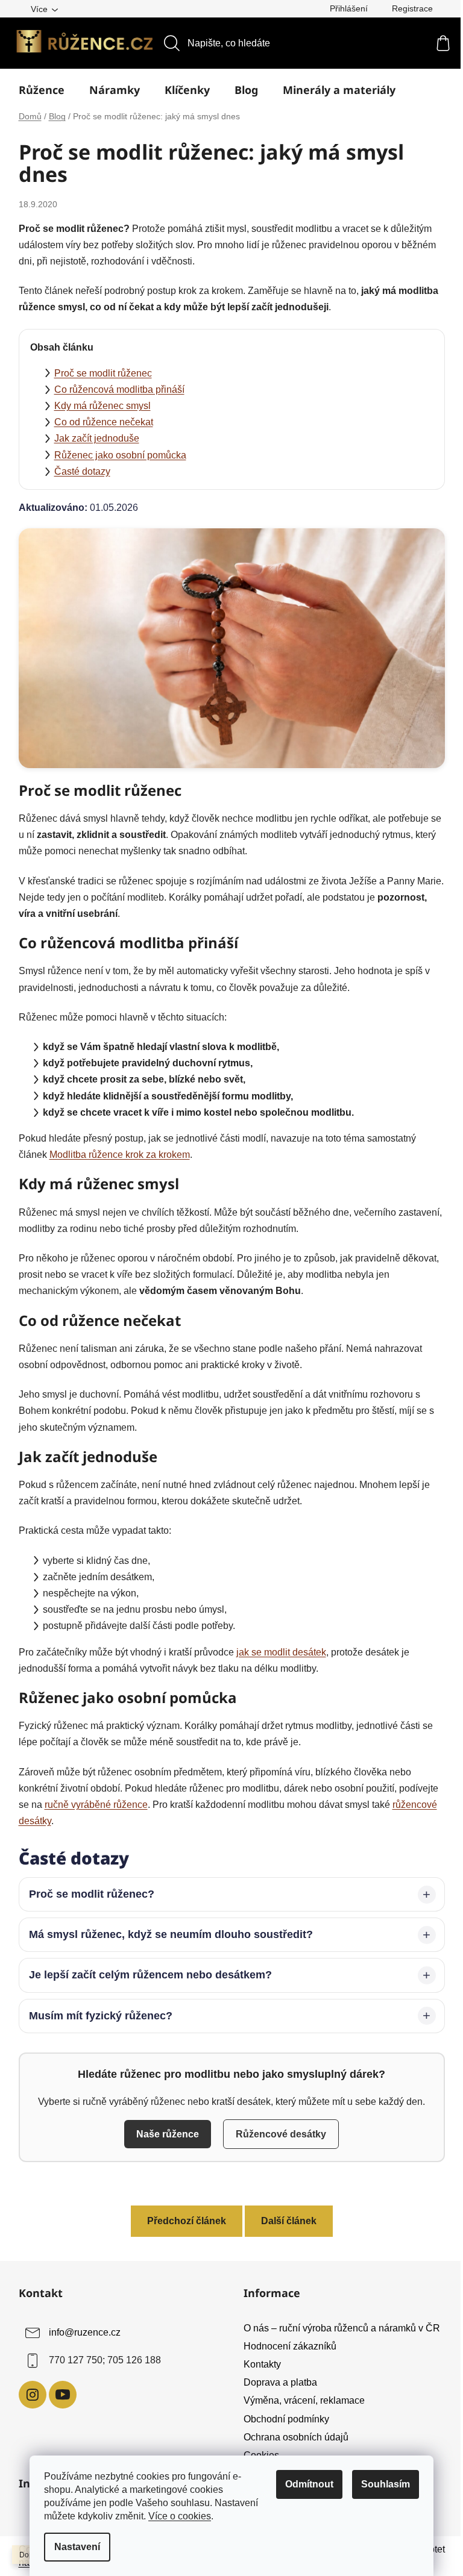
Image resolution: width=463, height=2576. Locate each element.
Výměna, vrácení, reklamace (300, 2400)
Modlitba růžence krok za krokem (120, 1155)
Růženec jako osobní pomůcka (120, 455)
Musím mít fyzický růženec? (96, 2016)
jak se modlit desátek (281, 1652)
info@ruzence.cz (80, 2332)
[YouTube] (58, 2395)
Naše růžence (163, 2134)
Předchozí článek (182, 2221)
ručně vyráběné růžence (96, 1805)
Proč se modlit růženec (103, 373)
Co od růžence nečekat (104, 422)
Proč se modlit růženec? (87, 1894)
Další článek (284, 2221)
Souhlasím (386, 2484)
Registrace (412, 8)
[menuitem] (42, 90)
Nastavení (77, 2547)
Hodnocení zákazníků (286, 2346)
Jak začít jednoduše (97, 438)
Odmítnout (309, 2484)
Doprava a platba (276, 2382)
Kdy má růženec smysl (102, 406)
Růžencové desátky (277, 2134)
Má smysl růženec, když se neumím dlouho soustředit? (166, 1934)
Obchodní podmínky (282, 2419)
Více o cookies (180, 2516)
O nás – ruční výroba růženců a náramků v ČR (338, 2328)
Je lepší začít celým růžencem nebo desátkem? (146, 1975)
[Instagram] (28, 2395)
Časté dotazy (82, 471)
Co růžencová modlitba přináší (119, 389)
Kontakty (258, 2364)
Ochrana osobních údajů (292, 2437)
